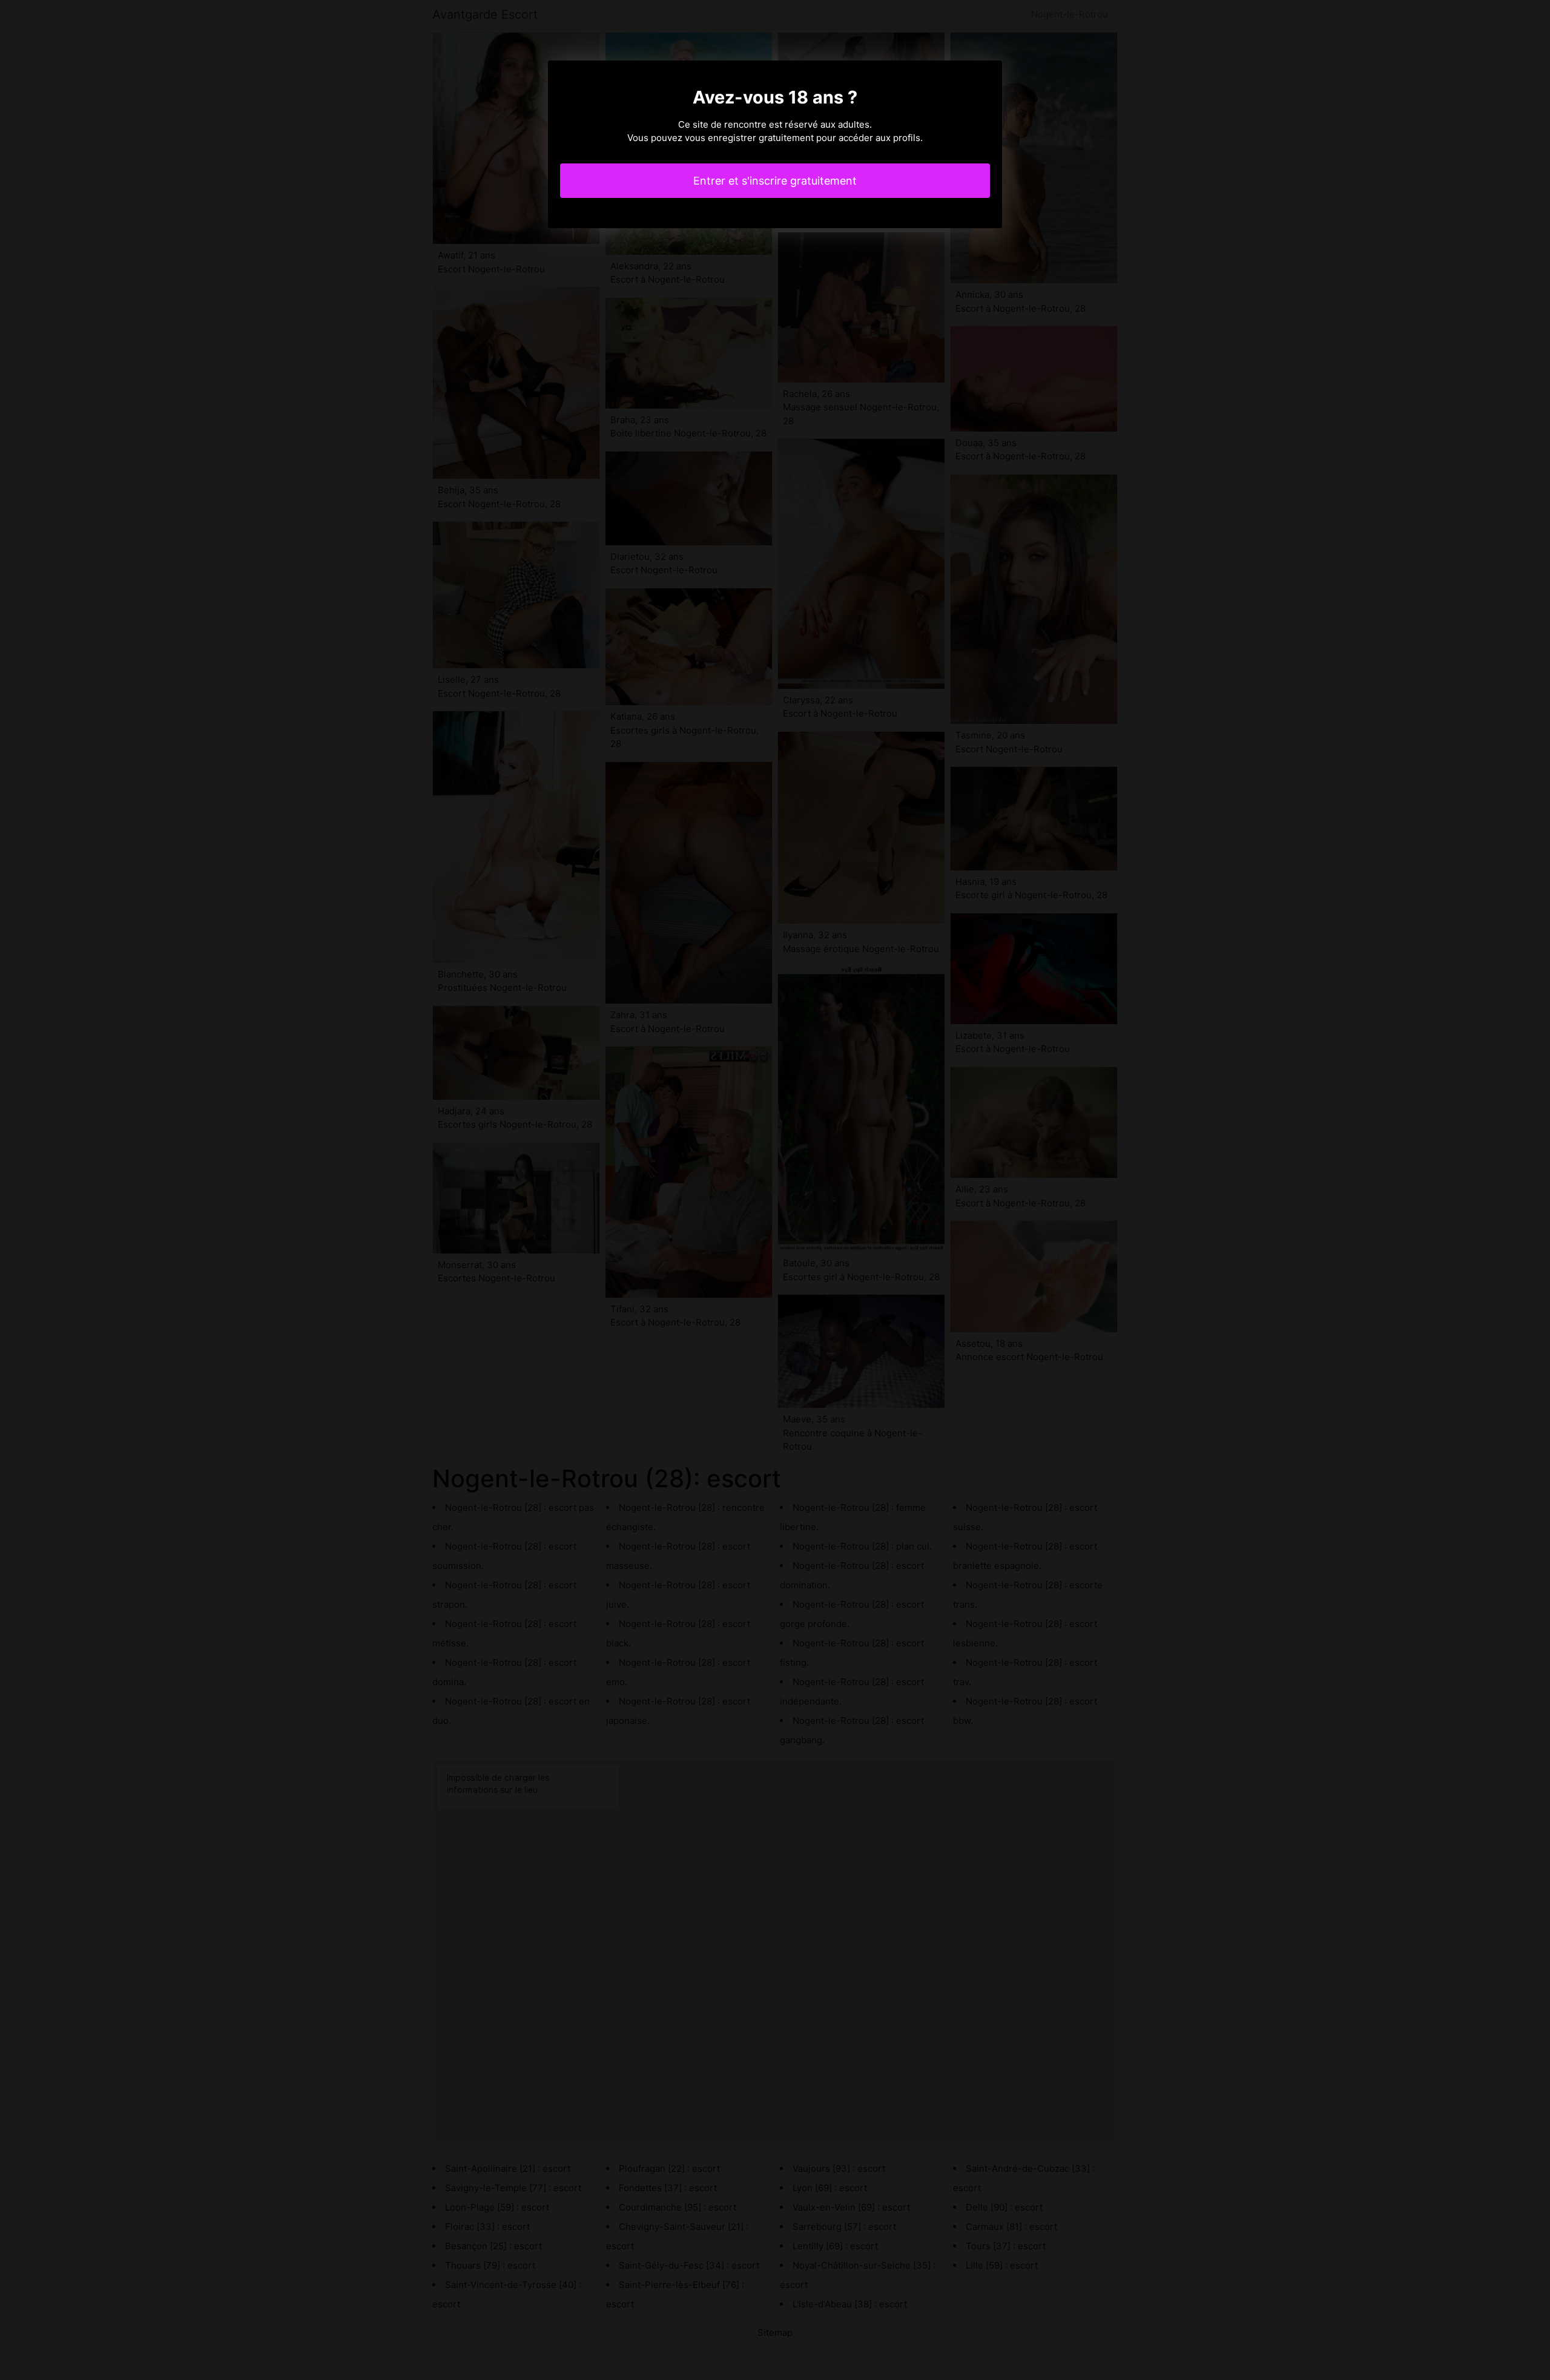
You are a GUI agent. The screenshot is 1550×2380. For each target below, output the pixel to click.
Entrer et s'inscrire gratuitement (775, 181)
